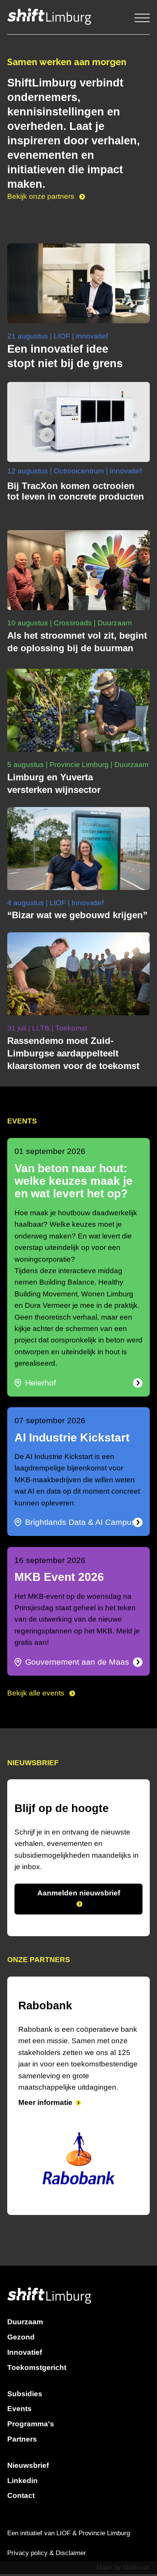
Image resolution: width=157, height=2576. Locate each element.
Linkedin (22, 2459)
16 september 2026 (50, 1560)
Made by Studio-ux (123, 2546)
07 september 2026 (50, 1421)
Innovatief (25, 2331)
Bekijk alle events (37, 1693)
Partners (22, 2418)
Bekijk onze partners (42, 196)
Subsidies (25, 2372)
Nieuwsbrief (28, 2444)
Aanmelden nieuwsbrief (79, 1893)
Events (19, 2388)
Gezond (21, 2316)
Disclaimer (71, 2532)
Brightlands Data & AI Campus (80, 1522)
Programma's (31, 2403)
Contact (21, 2475)
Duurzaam (25, 2301)
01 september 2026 (50, 1151)
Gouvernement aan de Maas (77, 1662)
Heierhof (41, 1383)
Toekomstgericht (37, 2346)
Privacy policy (27, 2532)
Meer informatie (45, 2114)
